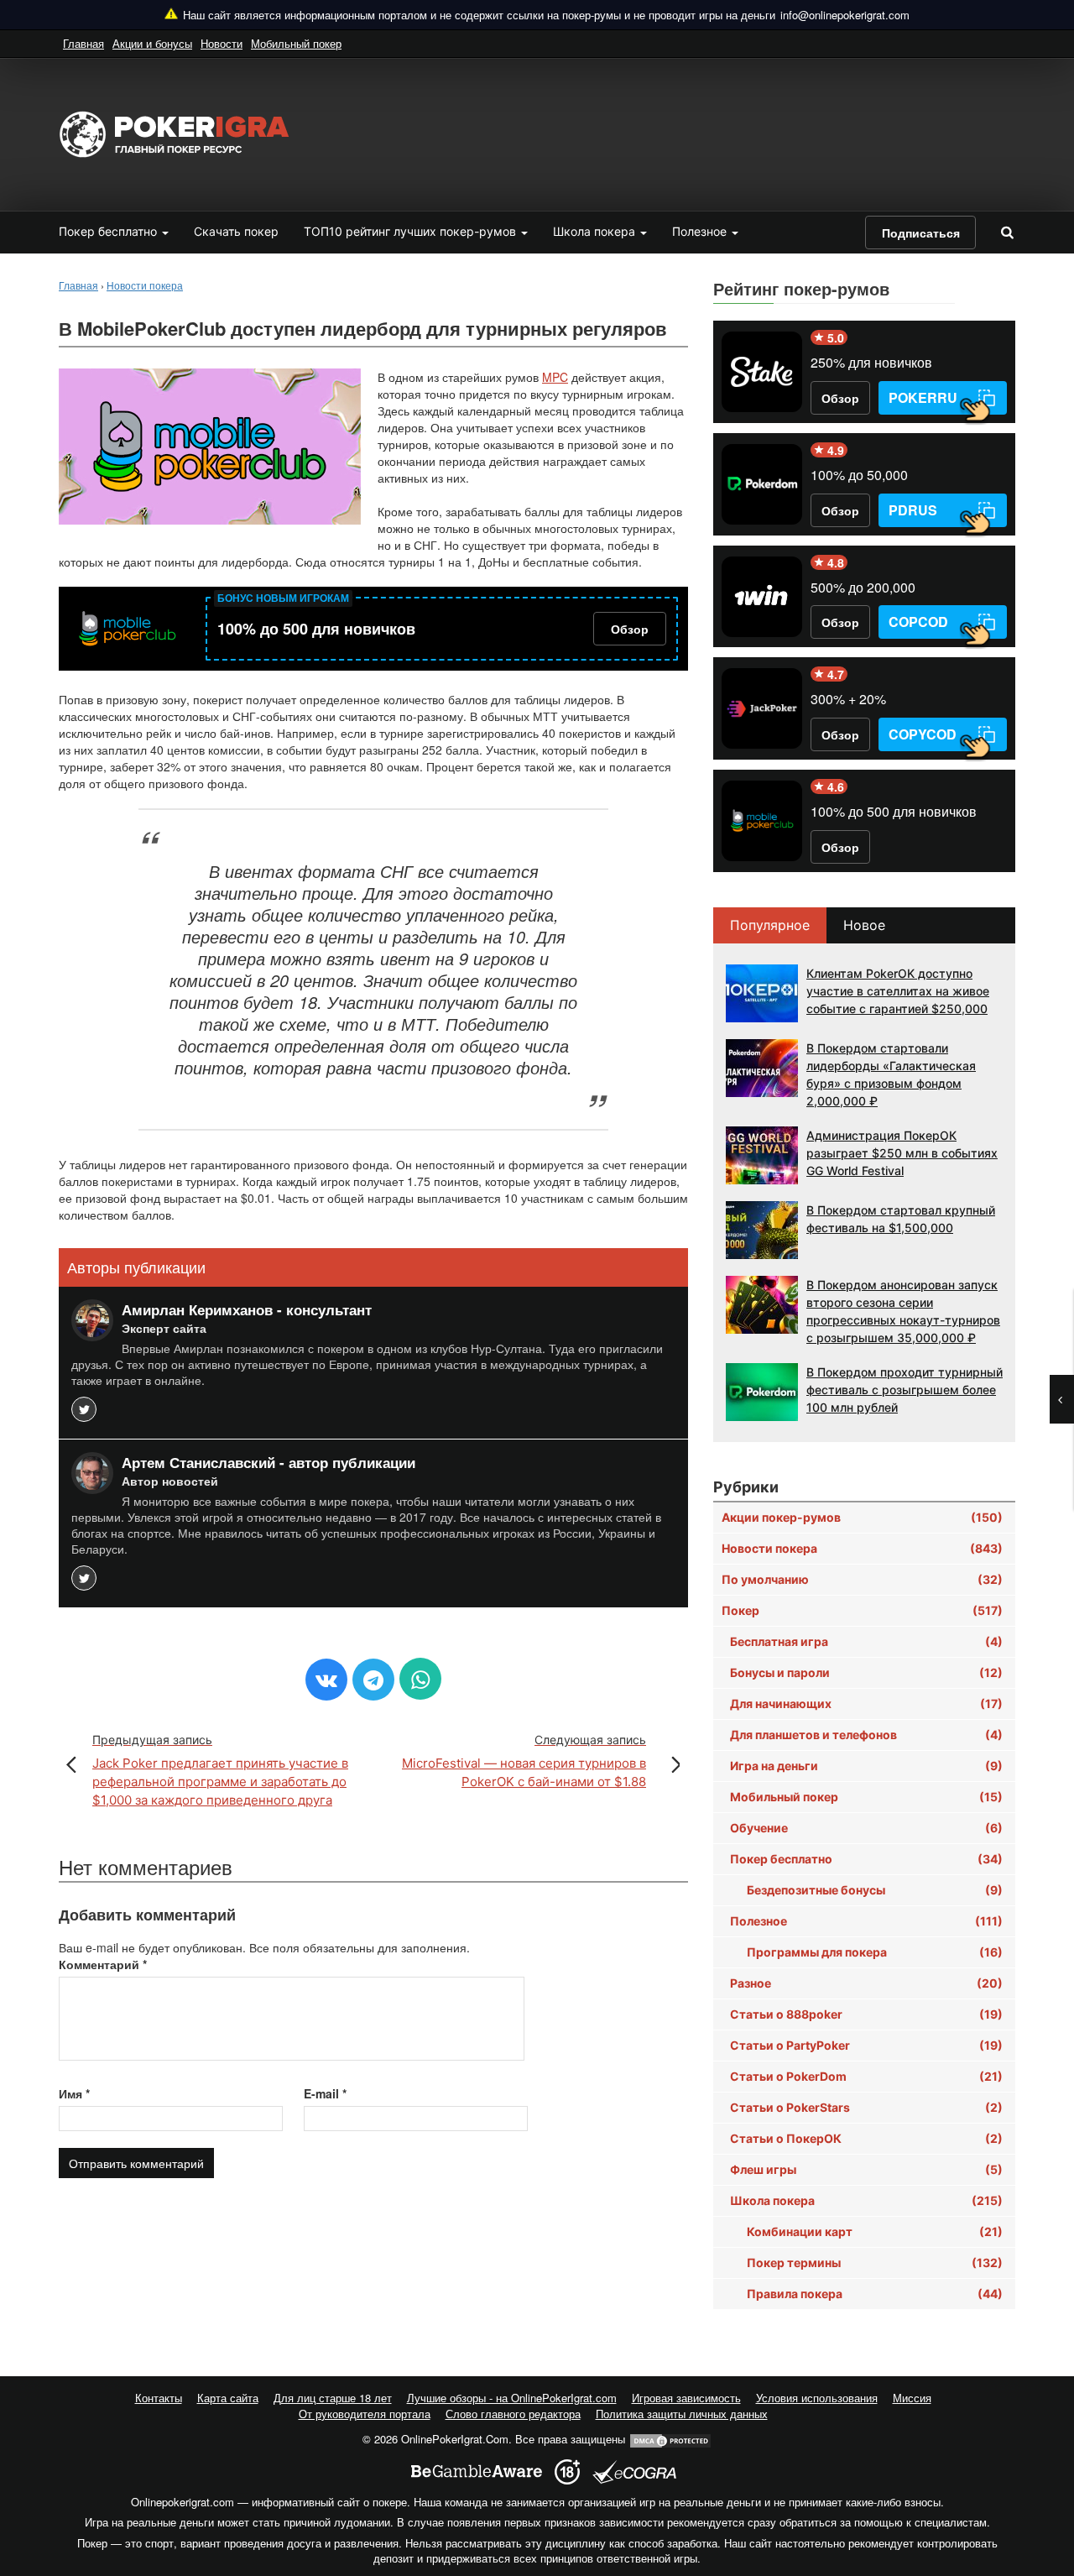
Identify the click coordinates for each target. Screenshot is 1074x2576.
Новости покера (862, 1548)
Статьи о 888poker (866, 2014)
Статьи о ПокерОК (866, 2138)
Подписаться (921, 233)
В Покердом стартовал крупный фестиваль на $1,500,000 (901, 1219)
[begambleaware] (477, 2471)
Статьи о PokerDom (866, 2076)
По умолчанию (862, 1579)
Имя (74, 2093)
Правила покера (875, 2294)
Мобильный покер (296, 43)
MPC (555, 377)
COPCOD (918, 622)
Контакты (159, 2398)
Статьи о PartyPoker (866, 2045)
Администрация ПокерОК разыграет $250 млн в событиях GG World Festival (902, 1153)
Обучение (866, 1828)
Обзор (630, 629)
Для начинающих (866, 1703)
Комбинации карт (875, 2231)
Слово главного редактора (513, 2414)
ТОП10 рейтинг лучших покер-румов (412, 231)
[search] (1007, 232)
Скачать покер (236, 231)
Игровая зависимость (686, 2398)
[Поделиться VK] (326, 1680)
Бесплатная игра (866, 1641)
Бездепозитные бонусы (875, 1890)
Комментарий (103, 1964)
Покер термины (875, 2262)
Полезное (701, 231)
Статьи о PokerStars (866, 2107)
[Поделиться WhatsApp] (420, 1679)
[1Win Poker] (762, 597)
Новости (222, 43)
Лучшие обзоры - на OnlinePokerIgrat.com (512, 2398)
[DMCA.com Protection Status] (670, 2439)
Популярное (770, 925)
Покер (862, 1610)
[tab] (771, 925)
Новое (864, 925)
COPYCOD (923, 734)
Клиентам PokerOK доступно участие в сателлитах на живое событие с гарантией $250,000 (898, 991)
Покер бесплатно (109, 231)
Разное (866, 1983)
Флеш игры (866, 2169)
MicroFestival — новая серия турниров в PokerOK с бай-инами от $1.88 (524, 1761)
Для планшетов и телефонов (866, 1735)
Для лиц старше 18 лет (333, 2398)
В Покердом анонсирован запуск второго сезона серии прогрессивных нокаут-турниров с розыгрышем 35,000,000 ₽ (903, 1311)
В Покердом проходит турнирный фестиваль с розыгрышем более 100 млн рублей (905, 1390)
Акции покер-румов (862, 1517)
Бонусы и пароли (866, 1672)
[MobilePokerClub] (127, 629)
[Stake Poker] (762, 372)
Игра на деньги (866, 1766)
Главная (83, 43)
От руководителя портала (365, 2414)
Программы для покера (875, 1952)
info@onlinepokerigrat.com (845, 15)
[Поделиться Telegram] (373, 1680)
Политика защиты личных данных (682, 2414)
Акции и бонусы (152, 43)
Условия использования (817, 2398)
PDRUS (913, 510)
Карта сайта (228, 2398)
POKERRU (923, 397)
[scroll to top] (1040, 2474)
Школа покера (596, 231)
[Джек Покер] (762, 708)
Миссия (912, 2398)
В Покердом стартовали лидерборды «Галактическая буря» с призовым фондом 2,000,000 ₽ (891, 1074)
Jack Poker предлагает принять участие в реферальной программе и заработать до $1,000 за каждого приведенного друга (220, 1770)
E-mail (325, 2093)
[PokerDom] (762, 484)
